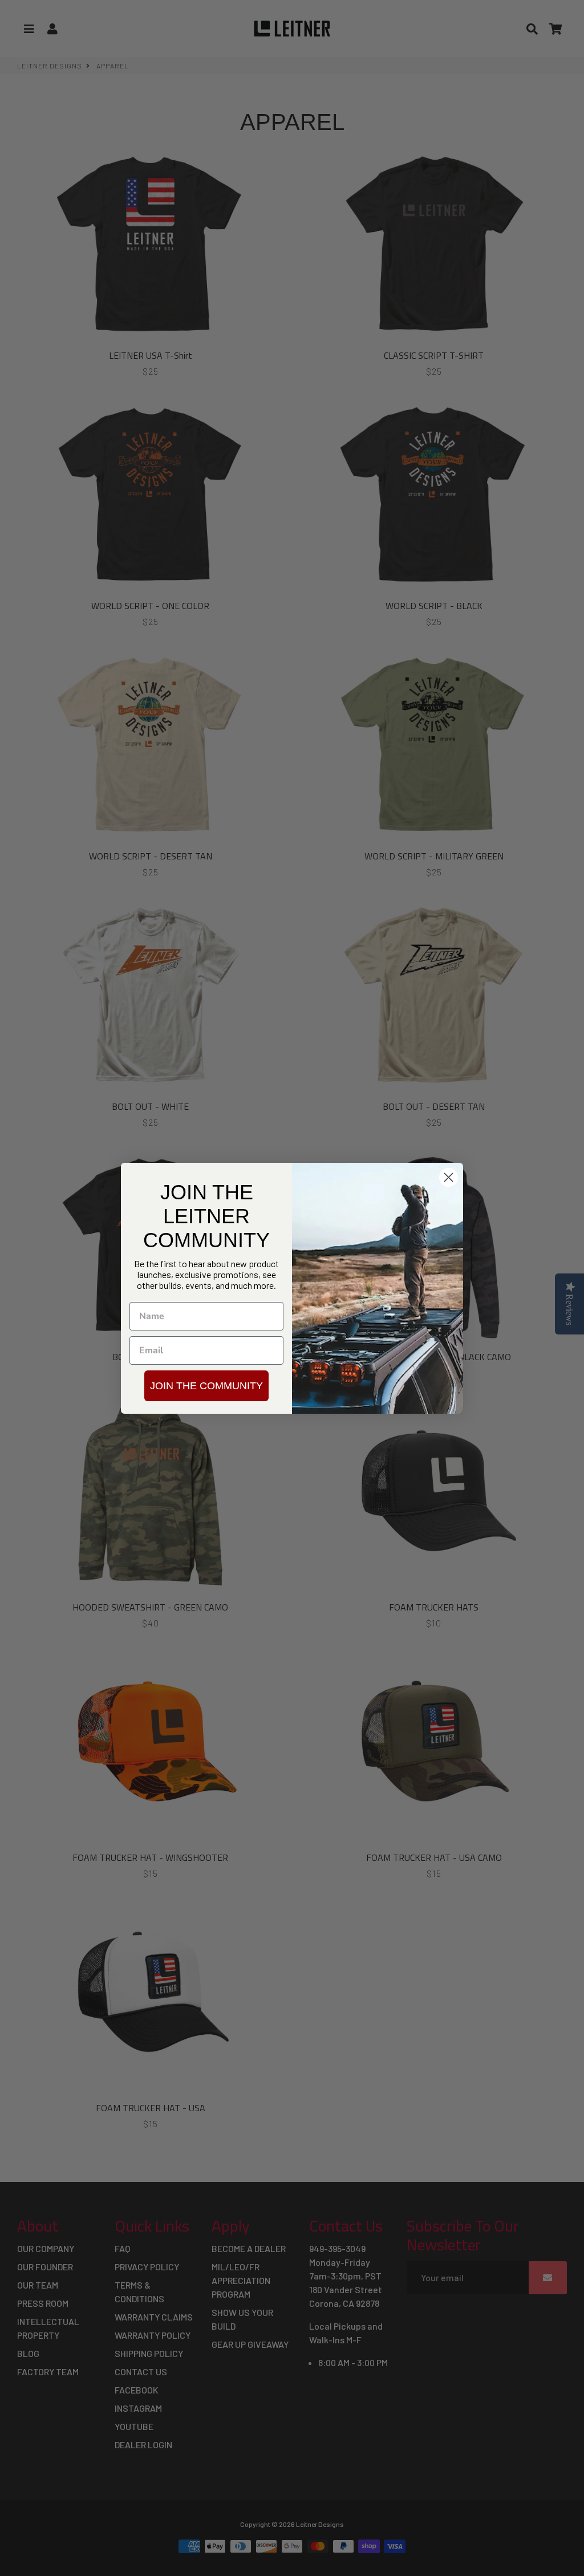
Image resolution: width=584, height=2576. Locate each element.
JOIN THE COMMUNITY (206, 1386)
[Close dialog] (449, 1177)
